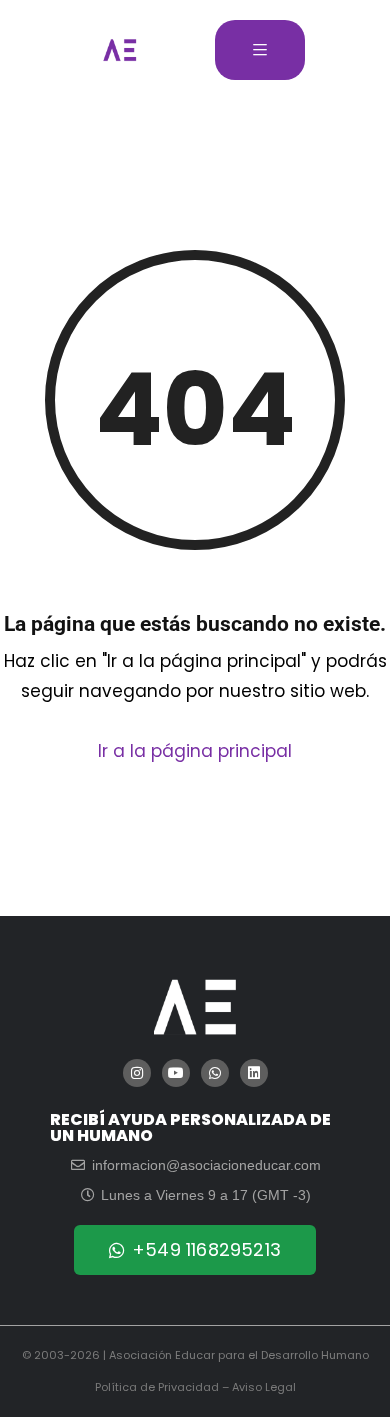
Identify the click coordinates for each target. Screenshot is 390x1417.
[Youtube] (176, 1073)
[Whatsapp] (215, 1073)
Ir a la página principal (195, 751)
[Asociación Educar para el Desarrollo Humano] (120, 50)
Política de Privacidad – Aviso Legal (195, 1387)
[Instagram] (137, 1073)
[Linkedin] (254, 1073)
